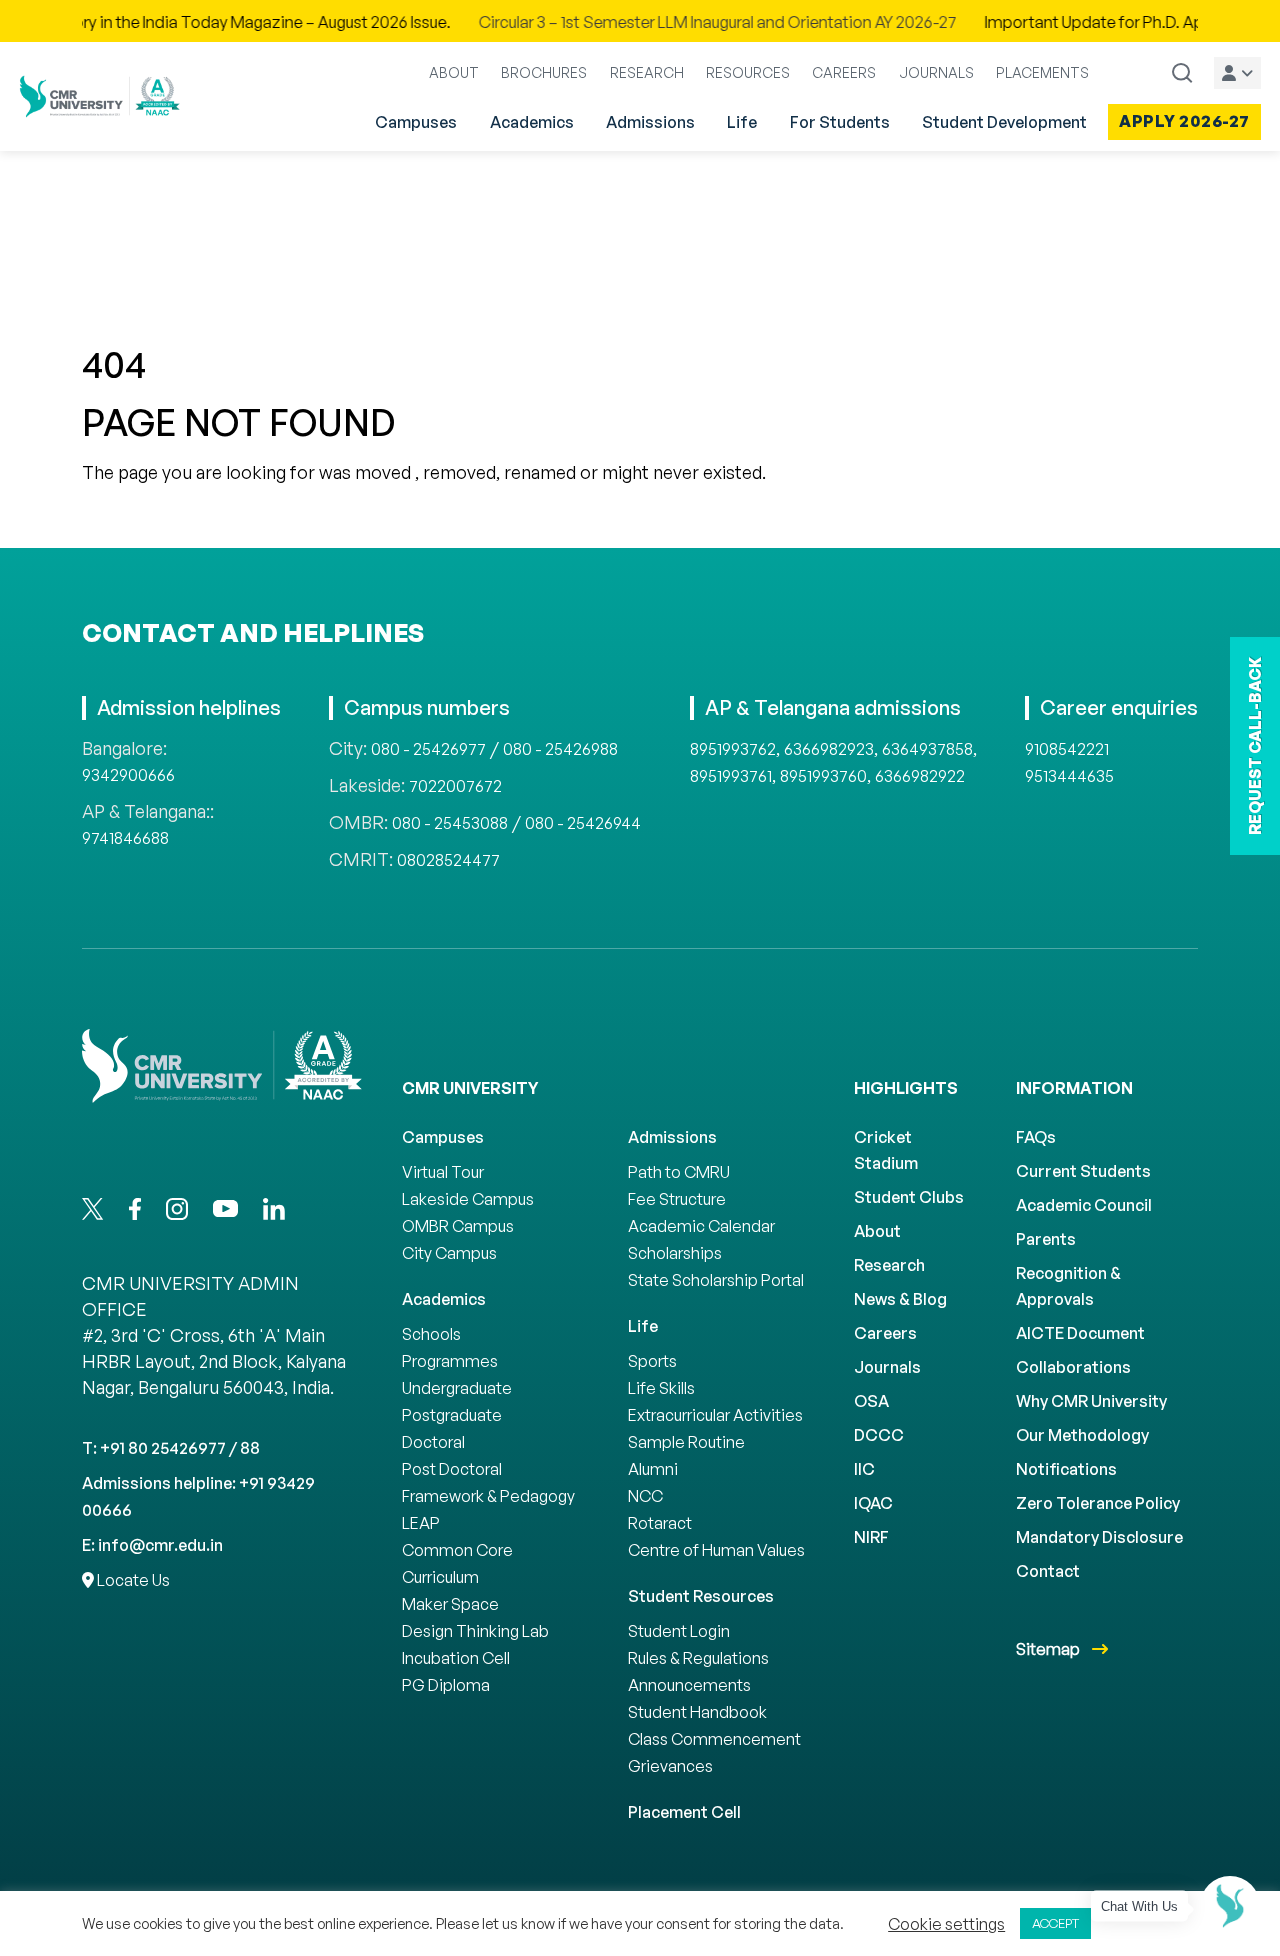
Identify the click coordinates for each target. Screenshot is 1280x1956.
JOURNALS (936, 72)
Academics (532, 122)
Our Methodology (1082, 1435)
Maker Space (450, 1604)
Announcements (689, 1685)
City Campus (449, 1253)
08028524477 (448, 860)
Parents (1046, 1239)
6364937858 (927, 749)
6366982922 (920, 776)
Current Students (1083, 1171)
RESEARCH (647, 72)
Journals (887, 1367)
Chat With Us (1139, 1906)
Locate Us (132, 1580)
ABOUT (454, 72)
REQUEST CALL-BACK (1255, 746)
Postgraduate (452, 1415)
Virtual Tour (443, 1172)
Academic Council (1084, 1205)
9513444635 (1069, 776)
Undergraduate (457, 1388)
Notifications (1066, 1469)
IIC (864, 1469)
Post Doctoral (452, 1469)
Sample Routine (686, 1442)
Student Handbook (697, 1712)
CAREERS (844, 72)
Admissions (650, 122)
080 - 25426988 (560, 749)
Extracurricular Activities (715, 1415)
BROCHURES (544, 72)
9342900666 (128, 775)
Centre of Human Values (716, 1550)
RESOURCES (748, 72)
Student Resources (701, 1596)
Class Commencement (714, 1739)
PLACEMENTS (1042, 72)
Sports (652, 1361)
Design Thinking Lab (475, 1631)
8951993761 (731, 776)
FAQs (1036, 1137)
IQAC (873, 1503)
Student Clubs (909, 1197)
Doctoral (433, 1442)
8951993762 (733, 749)
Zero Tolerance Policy (1098, 1503)
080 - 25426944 (583, 823)
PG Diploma (446, 1685)
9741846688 (125, 838)
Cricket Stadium (886, 1150)
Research (889, 1265)
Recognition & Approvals (1068, 1286)
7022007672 (455, 786)
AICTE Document (1080, 1333)
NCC (645, 1496)
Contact (1048, 1571)
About (877, 1231)
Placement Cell (684, 1812)
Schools (431, 1334)
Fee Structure (677, 1199)
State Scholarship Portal (716, 1280)
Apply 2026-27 (1184, 121)
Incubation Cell (456, 1658)
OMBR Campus (458, 1226)
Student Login (679, 1631)
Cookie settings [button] (946, 1924)
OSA (871, 1401)
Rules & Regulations (698, 1658)
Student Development (1004, 122)
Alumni (653, 1469)
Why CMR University (1091, 1401)
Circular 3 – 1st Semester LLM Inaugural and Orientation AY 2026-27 (666, 22)
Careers (885, 1333)
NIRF (871, 1537)
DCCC (879, 1435)
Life (742, 122)
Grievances (670, 1766)
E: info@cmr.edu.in (152, 1545)
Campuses (416, 122)
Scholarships (675, 1253)
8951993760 (823, 776)
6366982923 (829, 749)
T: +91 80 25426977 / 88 (171, 1448)
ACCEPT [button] (1055, 1923)
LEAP (421, 1523)
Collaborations (1073, 1367)
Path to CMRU (679, 1172)
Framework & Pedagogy (488, 1496)
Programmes (450, 1361)
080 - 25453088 (450, 823)
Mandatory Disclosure (1099, 1537)
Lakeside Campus (468, 1199)
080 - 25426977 (428, 749)
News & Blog (900, 1299)
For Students (840, 122)
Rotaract (660, 1523)
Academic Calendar (701, 1226)
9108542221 (1067, 749)
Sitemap (1049, 1649)
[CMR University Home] (99, 96)
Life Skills (661, 1388)
